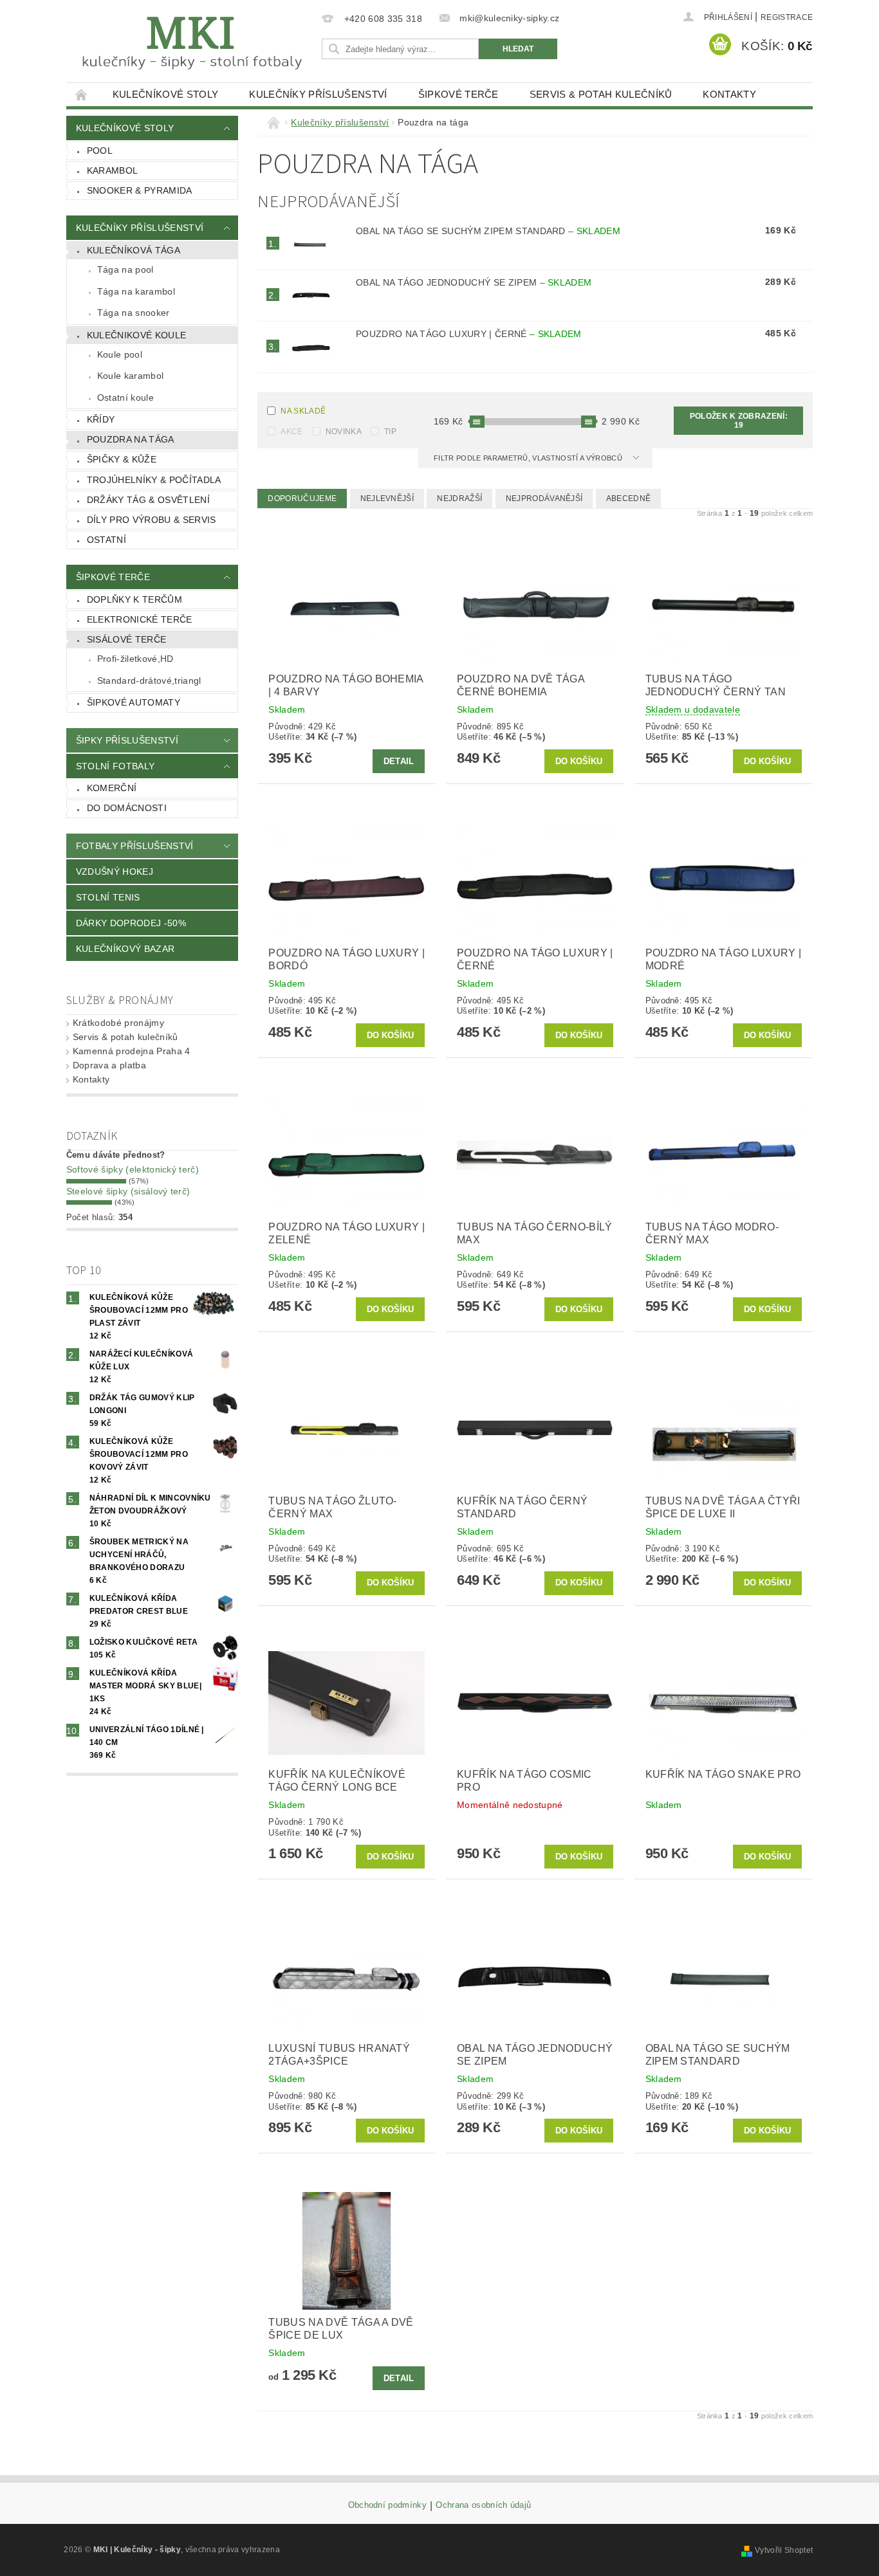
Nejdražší (459, 498)
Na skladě (303, 411)
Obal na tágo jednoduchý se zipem (474, 282)
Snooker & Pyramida (140, 190)
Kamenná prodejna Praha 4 (132, 1051)
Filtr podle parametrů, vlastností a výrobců (529, 458)
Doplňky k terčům (134, 599)
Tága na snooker (134, 313)
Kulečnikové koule (136, 335)
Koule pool (120, 354)
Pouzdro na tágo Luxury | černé (469, 334)
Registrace (787, 17)
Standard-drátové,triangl (149, 681)
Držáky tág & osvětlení (148, 500)
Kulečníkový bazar (125, 949)
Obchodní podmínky (387, 2505)
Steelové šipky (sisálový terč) (128, 1191)
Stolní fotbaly (115, 766)
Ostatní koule (125, 397)
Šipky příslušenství (127, 740)
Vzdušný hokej (115, 872)
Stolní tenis (108, 897)
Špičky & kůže (122, 459)
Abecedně (629, 498)
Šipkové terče (458, 94)
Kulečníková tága (134, 250)
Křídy (101, 419)
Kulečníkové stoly (165, 94)
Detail (399, 761)
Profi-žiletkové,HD (135, 659)
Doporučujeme (302, 498)
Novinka (344, 432)
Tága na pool (125, 269)
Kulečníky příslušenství (318, 94)
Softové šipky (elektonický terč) (133, 1169)
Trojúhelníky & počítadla (154, 480)
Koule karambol (130, 376)
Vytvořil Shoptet (784, 2550)
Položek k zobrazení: (739, 421)
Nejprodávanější (544, 498)
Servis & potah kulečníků (601, 94)
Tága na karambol (136, 291)
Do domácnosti (127, 808)
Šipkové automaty (134, 702)
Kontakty (729, 94)
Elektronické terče (140, 619)
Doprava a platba (109, 1065)
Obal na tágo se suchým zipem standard (488, 231)
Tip (390, 432)
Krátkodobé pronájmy (118, 1023)
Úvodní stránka (82, 94)
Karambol (113, 170)
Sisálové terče (126, 639)
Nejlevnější (387, 498)
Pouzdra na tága (131, 439)
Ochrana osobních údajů (483, 2505)
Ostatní (106, 540)
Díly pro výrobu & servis (152, 520)
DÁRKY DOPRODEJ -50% (131, 923)
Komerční (112, 788)
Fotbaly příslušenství (135, 846)
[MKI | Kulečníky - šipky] (192, 43)
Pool (100, 151)
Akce (291, 432)
